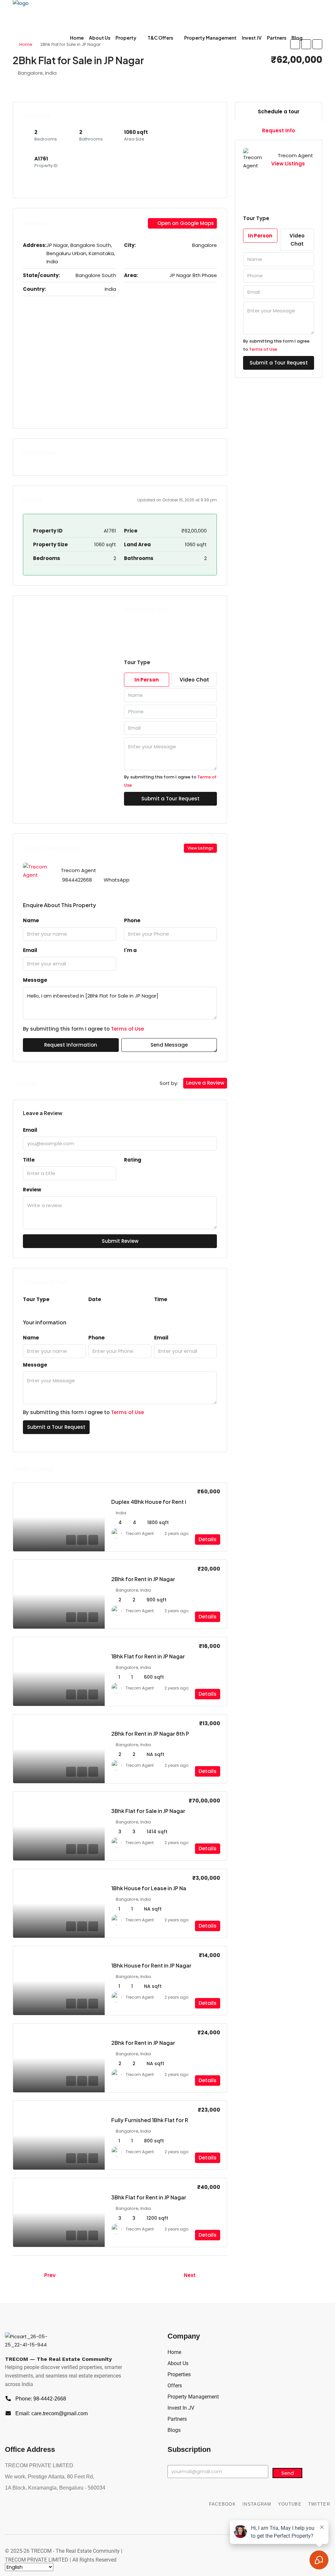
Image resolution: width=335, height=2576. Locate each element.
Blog (297, 38)
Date (95, 1299)
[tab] (279, 112)
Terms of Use (127, 1029)
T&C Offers (160, 38)
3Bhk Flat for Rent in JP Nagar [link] (149, 2197)
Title (29, 1160)
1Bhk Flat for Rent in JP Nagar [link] (148, 1656)
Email (30, 950)
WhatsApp (117, 880)
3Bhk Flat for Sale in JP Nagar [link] (148, 1811)
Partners (277, 38)
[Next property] (213, 2275)
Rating (133, 1160)
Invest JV (252, 38)
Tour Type (36, 1299)
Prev (50, 2275)
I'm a (130, 950)
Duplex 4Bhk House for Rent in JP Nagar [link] (162, 1502)
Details (208, 1539)
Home (77, 38)
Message (35, 980)
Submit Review (120, 1241)
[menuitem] (312, 38)
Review (32, 1190)
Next (190, 2275)
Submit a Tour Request (56, 1427)
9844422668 (77, 880)
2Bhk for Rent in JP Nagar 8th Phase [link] (157, 1734)
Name (31, 920)
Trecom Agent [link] (140, 1533)
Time (161, 1299)
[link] (59, 1517)
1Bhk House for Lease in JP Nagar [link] (153, 1888)
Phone (132, 920)
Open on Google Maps (185, 223)
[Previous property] (26, 2275)
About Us (100, 38)
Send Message (169, 1045)
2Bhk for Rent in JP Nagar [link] (143, 1579)
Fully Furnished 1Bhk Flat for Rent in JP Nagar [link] (168, 2120)
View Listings (200, 848)
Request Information (71, 1045)
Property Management (210, 38)
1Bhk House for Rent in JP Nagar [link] (151, 1965)
